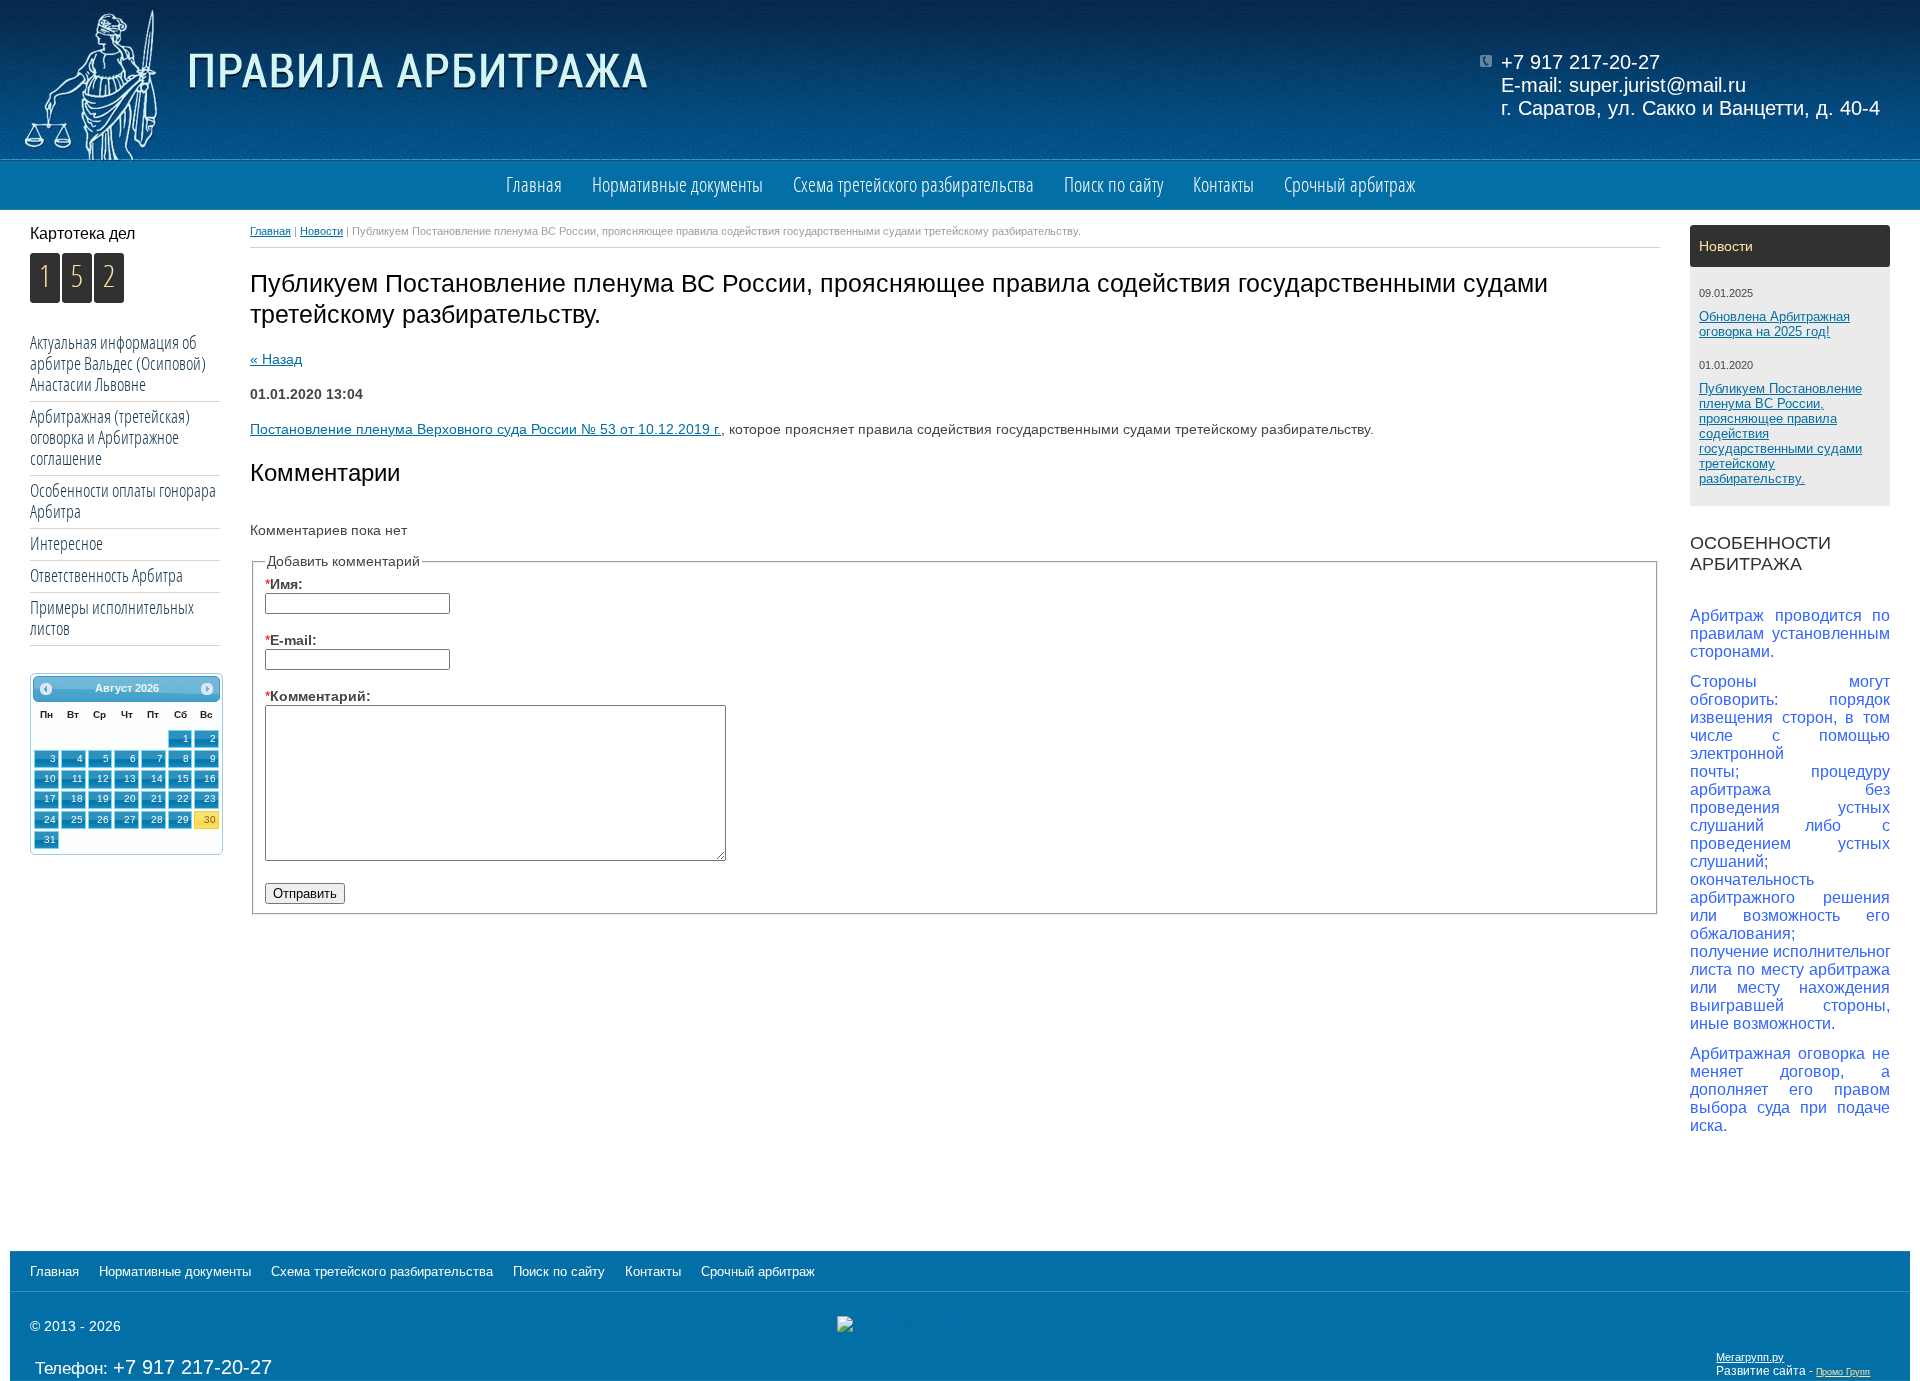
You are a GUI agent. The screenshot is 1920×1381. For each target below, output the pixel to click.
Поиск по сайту (1113, 185)
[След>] (207, 689)
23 (210, 798)
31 (50, 839)
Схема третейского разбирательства (913, 185)
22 (183, 798)
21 (157, 798)
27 (130, 819)
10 (50, 778)
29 (183, 819)
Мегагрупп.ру (1750, 1357)
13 (130, 778)
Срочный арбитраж (1349, 185)
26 (103, 819)
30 (210, 819)
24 (50, 819)
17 (50, 798)
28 (157, 819)
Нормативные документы (677, 185)
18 (77, 798)
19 (103, 798)
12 (103, 778)
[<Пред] (46, 689)
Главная (534, 185)
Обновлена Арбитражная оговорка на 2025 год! (1774, 324)
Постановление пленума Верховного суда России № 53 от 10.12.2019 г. (485, 429)
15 (183, 778)
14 (157, 778)
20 (130, 798)
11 (77, 778)
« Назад (276, 359)
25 (77, 819)
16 (210, 778)
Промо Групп (1843, 1372)
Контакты (1223, 185)
